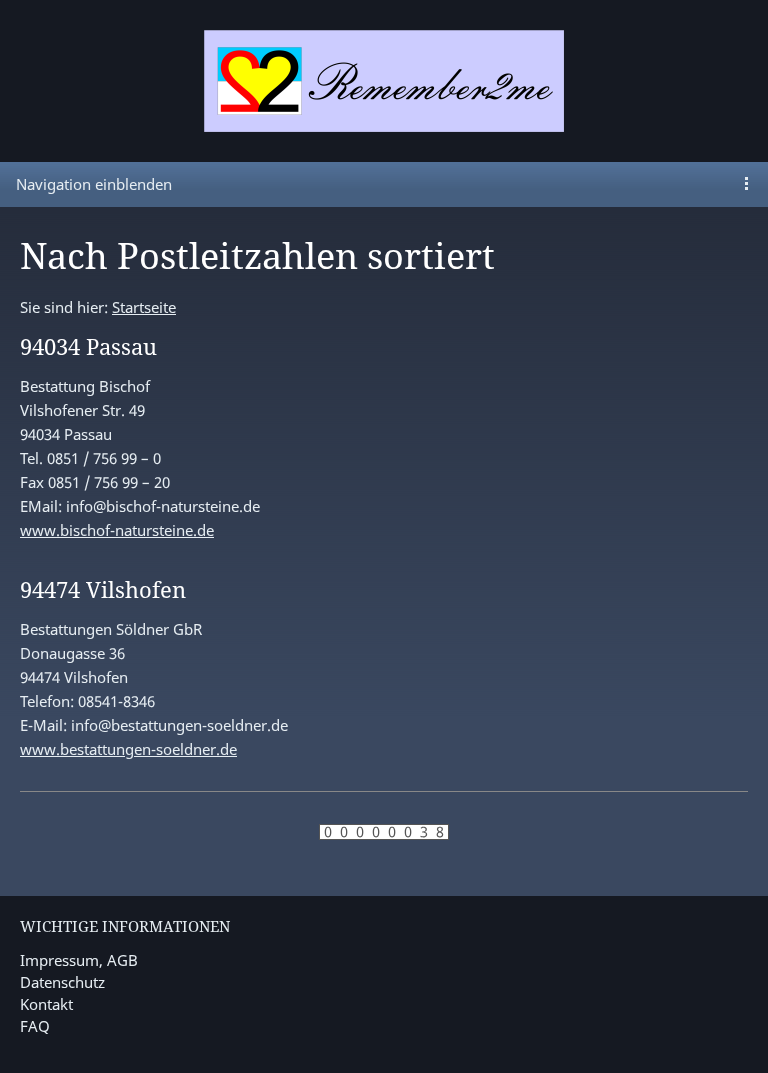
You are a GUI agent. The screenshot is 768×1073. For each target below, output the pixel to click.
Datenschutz (62, 982)
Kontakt (46, 1004)
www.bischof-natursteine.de (117, 530)
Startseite (144, 307)
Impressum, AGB (79, 960)
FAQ (35, 1026)
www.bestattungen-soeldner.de (128, 749)
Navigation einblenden (94, 184)
